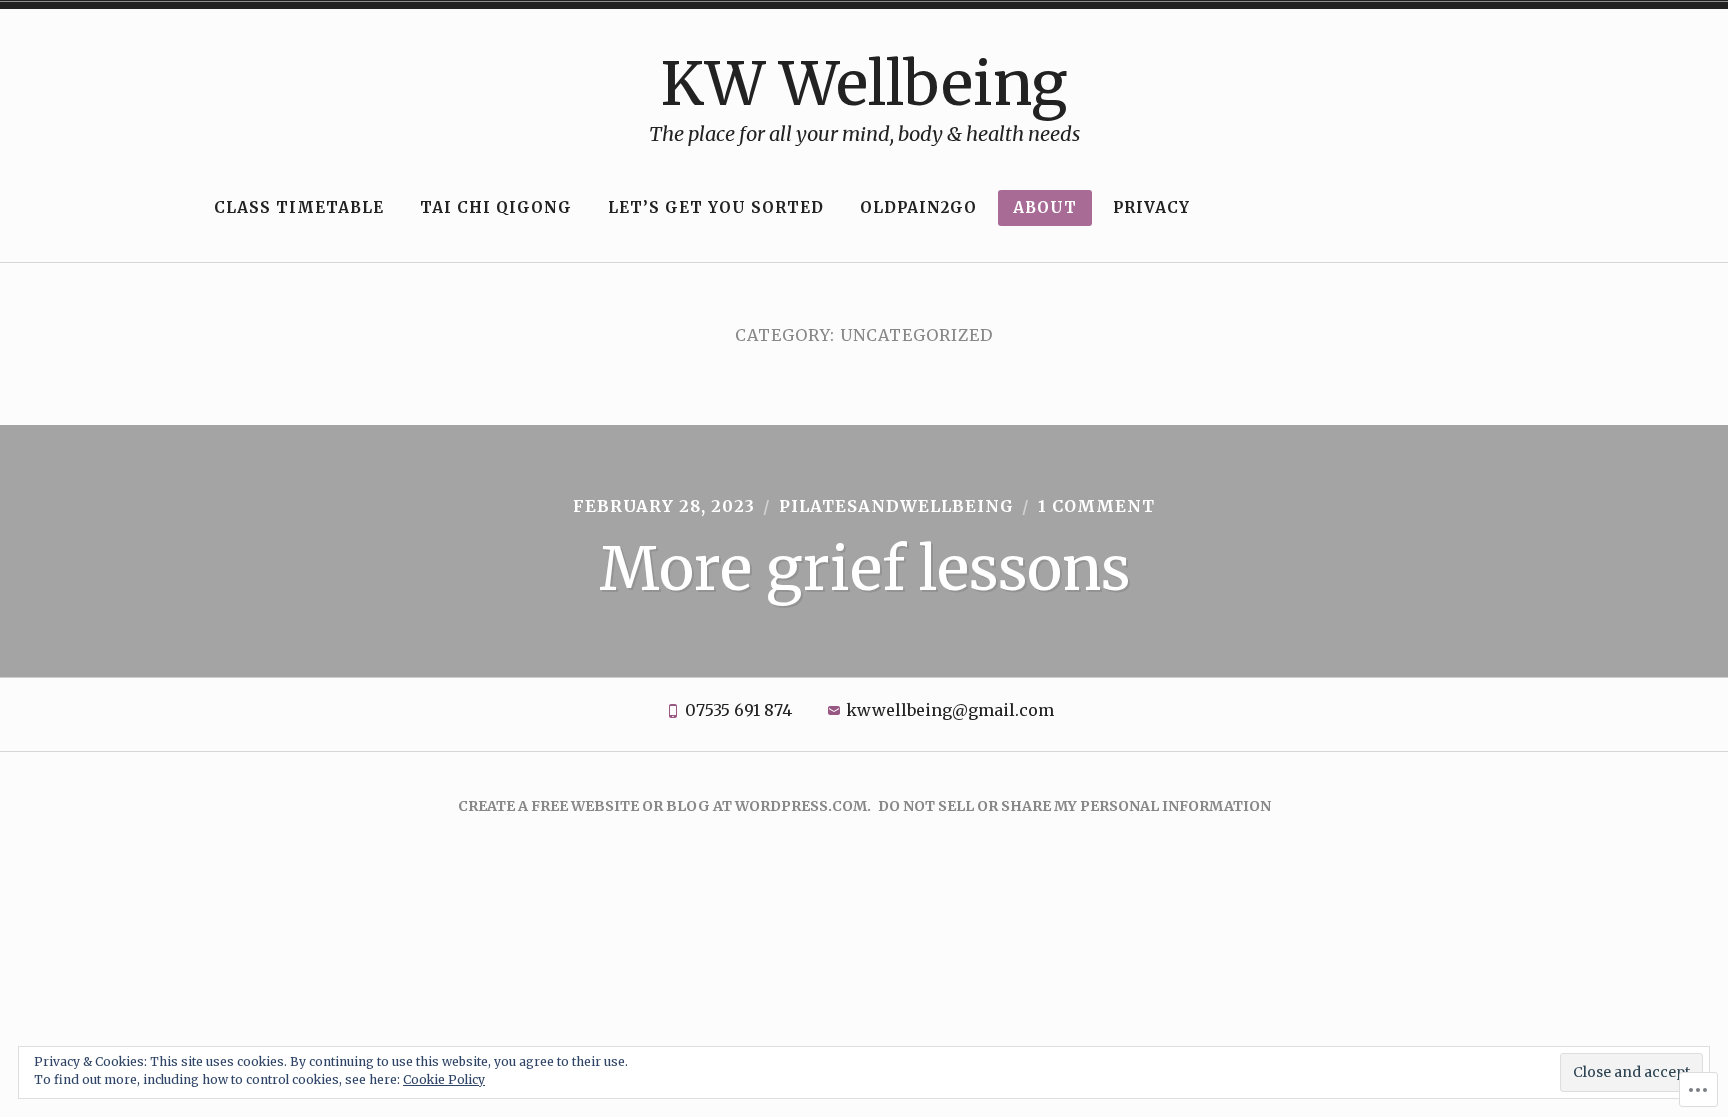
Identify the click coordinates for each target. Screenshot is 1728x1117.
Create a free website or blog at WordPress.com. (664, 806)
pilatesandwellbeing (896, 506)
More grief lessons (864, 568)
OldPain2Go (918, 207)
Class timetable (299, 207)
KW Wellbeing (864, 83)
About (1045, 207)
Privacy (1151, 207)
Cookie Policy (444, 1079)
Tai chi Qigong (496, 207)
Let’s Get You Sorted (716, 207)
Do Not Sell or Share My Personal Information (1074, 806)
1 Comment (1096, 506)
